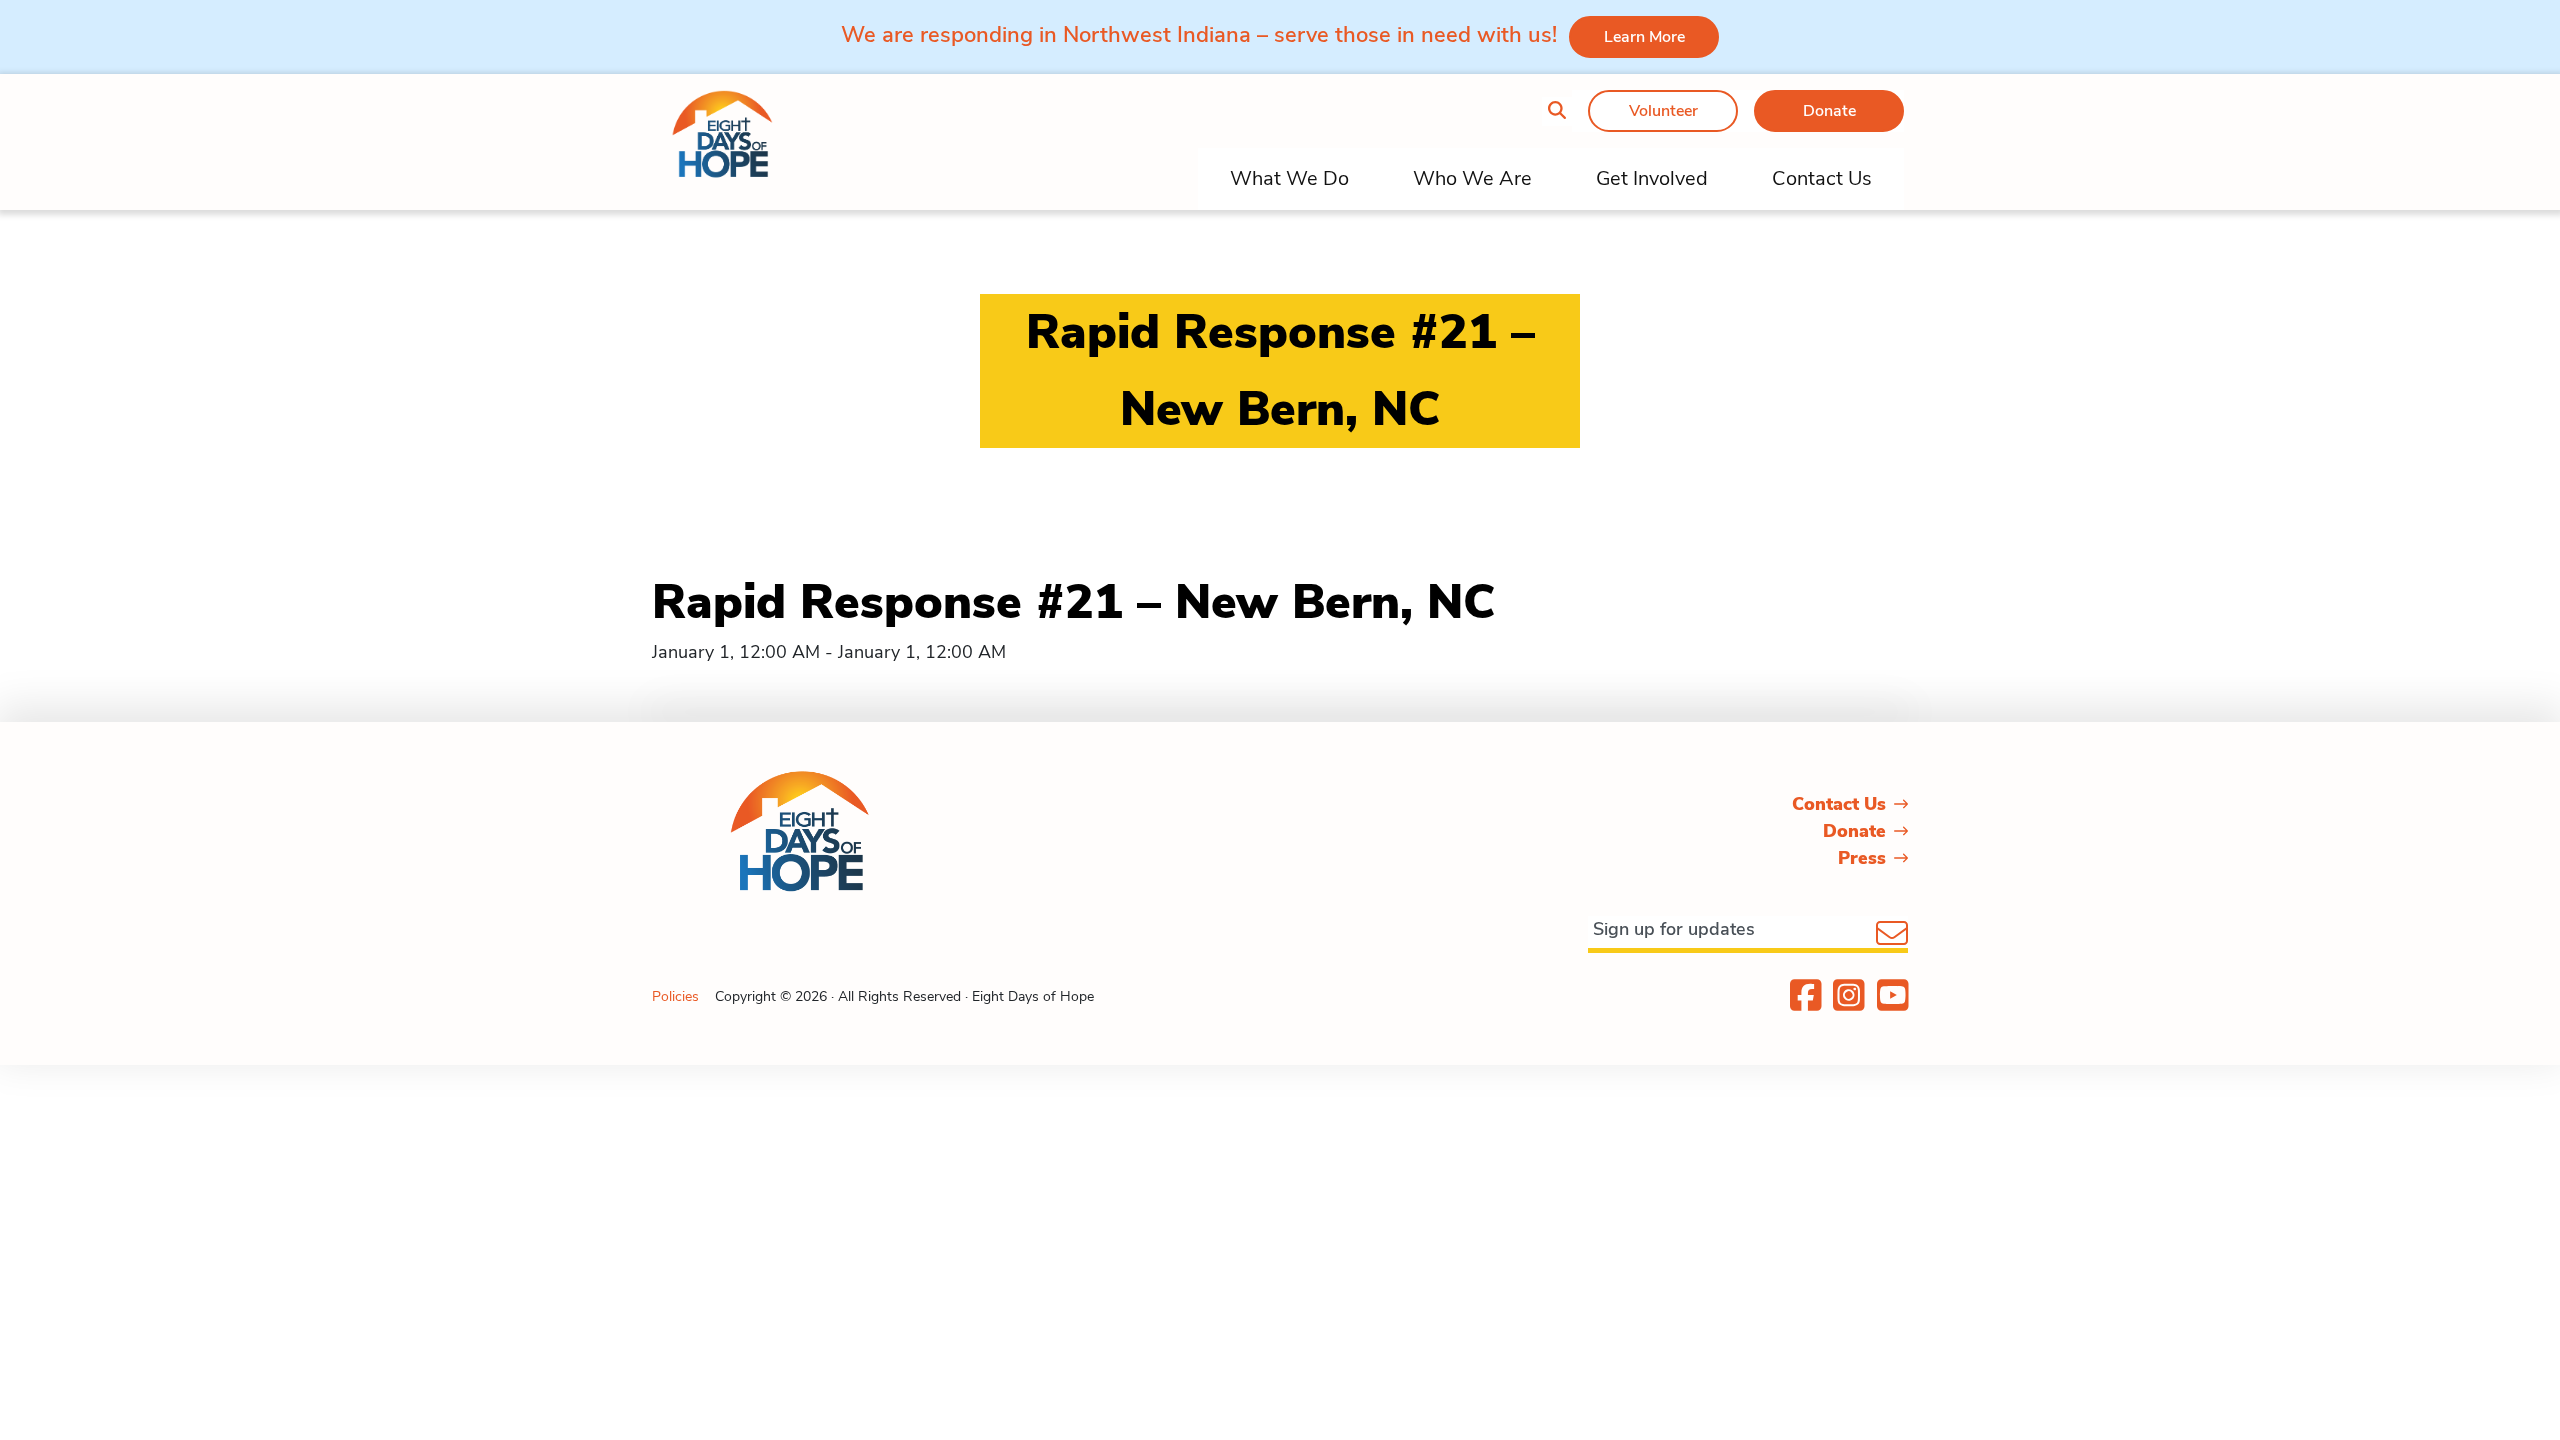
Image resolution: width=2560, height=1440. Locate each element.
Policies (675, 996)
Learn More (1644, 37)
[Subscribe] (1892, 935)
